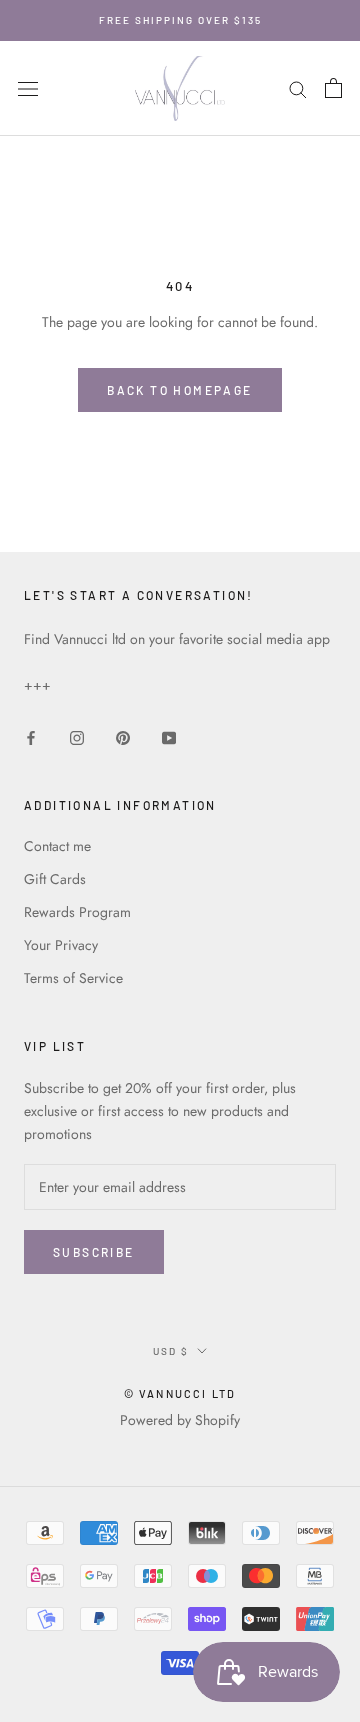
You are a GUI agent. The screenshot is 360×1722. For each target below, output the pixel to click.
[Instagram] (77, 736)
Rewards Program (77, 912)
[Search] (298, 88)
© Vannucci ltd (180, 1393)
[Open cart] (333, 88)
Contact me (57, 846)
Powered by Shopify (180, 1420)
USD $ (171, 1351)
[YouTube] (169, 736)
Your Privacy (61, 945)
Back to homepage (179, 390)
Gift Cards (55, 879)
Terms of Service (73, 978)
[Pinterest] (123, 736)
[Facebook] (31, 736)
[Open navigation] (28, 89)
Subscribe (94, 1252)
